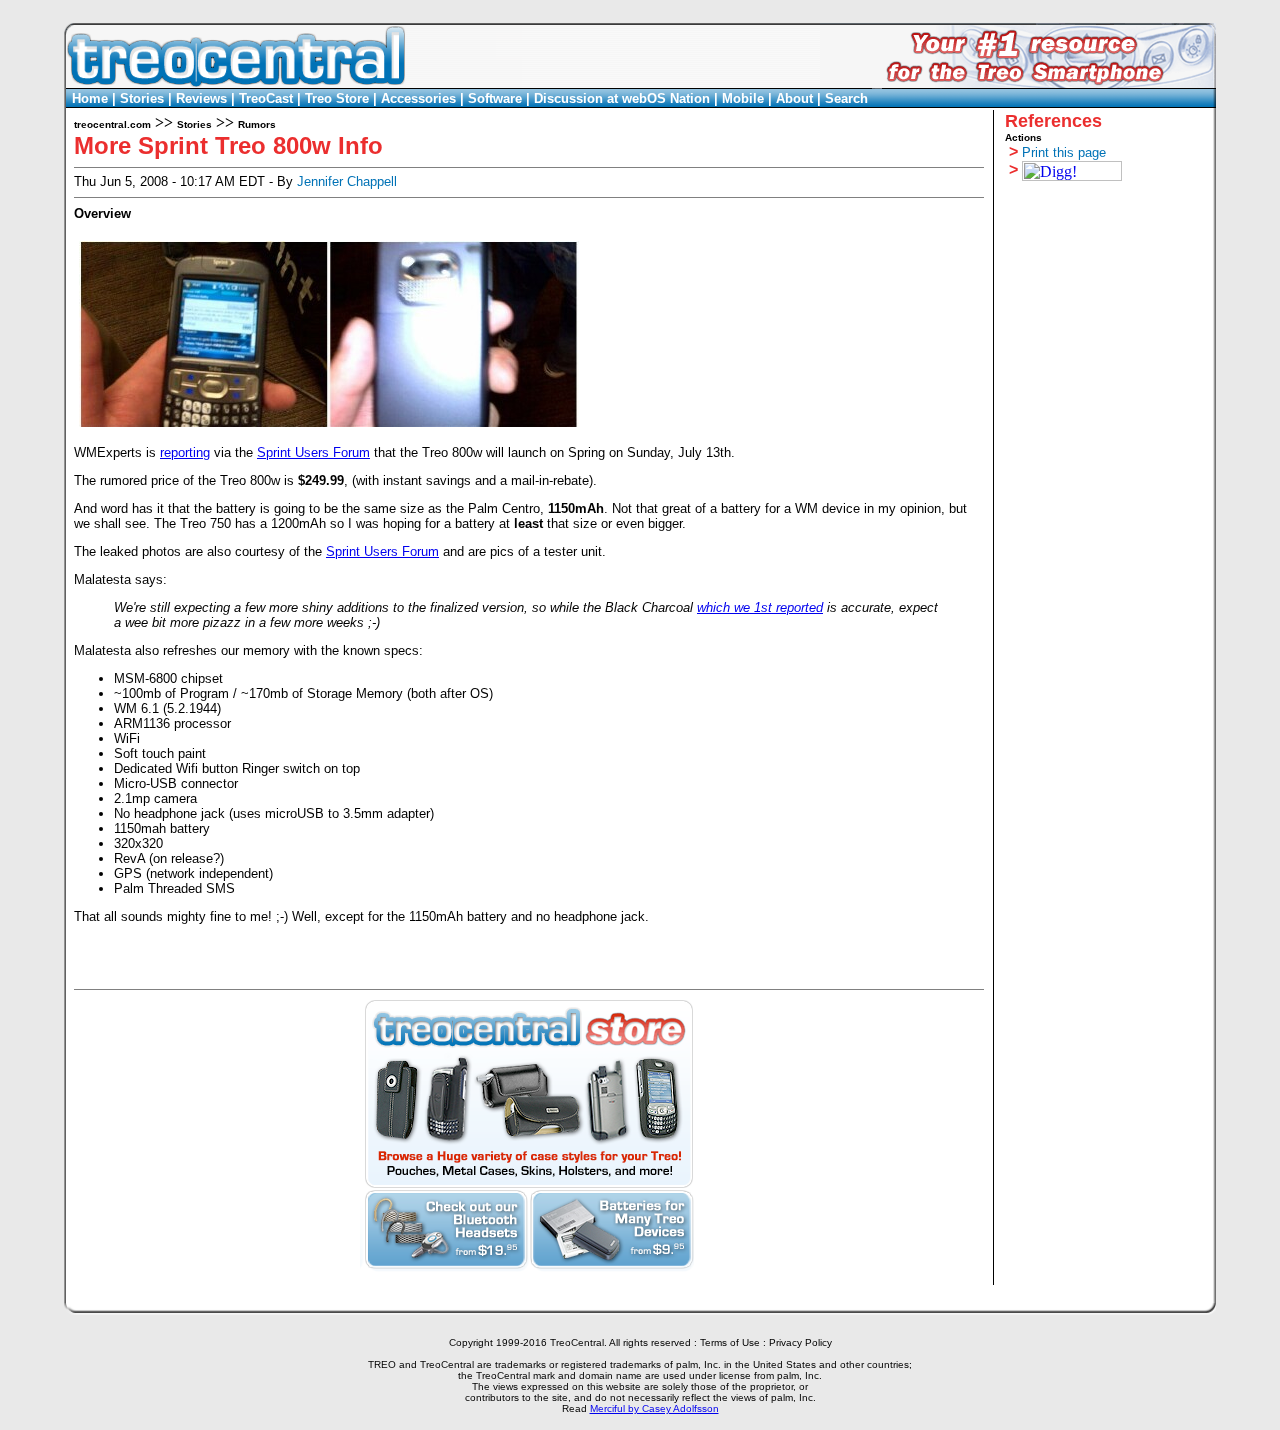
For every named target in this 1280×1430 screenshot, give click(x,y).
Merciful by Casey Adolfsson (654, 1408)
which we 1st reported (760, 607)
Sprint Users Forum (313, 452)
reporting (185, 452)
